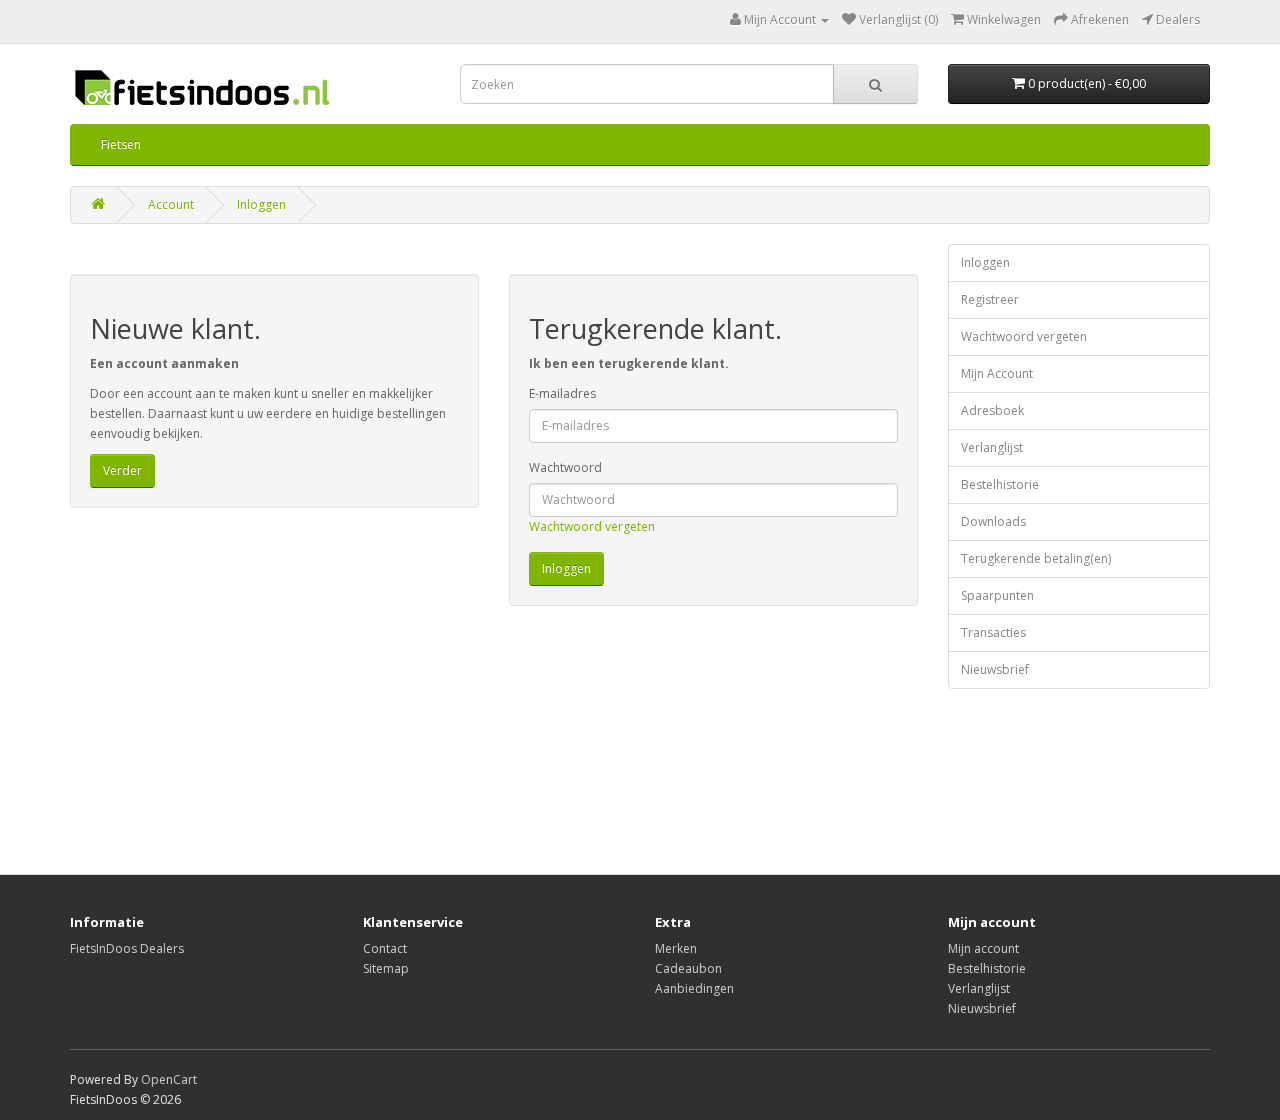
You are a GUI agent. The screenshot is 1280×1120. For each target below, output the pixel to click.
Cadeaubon (688, 968)
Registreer (990, 299)
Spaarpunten (997, 595)
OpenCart (169, 1079)
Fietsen (121, 144)
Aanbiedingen (694, 988)
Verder (122, 470)
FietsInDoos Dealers (127, 948)
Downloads (993, 521)
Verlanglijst (992, 447)
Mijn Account (997, 373)
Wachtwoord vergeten (592, 526)
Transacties (993, 632)
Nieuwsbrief (995, 669)
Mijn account (983, 948)
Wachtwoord (565, 467)
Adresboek (992, 410)
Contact (385, 948)
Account (171, 204)
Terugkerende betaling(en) (1036, 558)
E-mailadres (562, 393)
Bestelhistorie (1000, 484)
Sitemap (386, 968)
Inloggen (261, 204)
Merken (676, 948)
